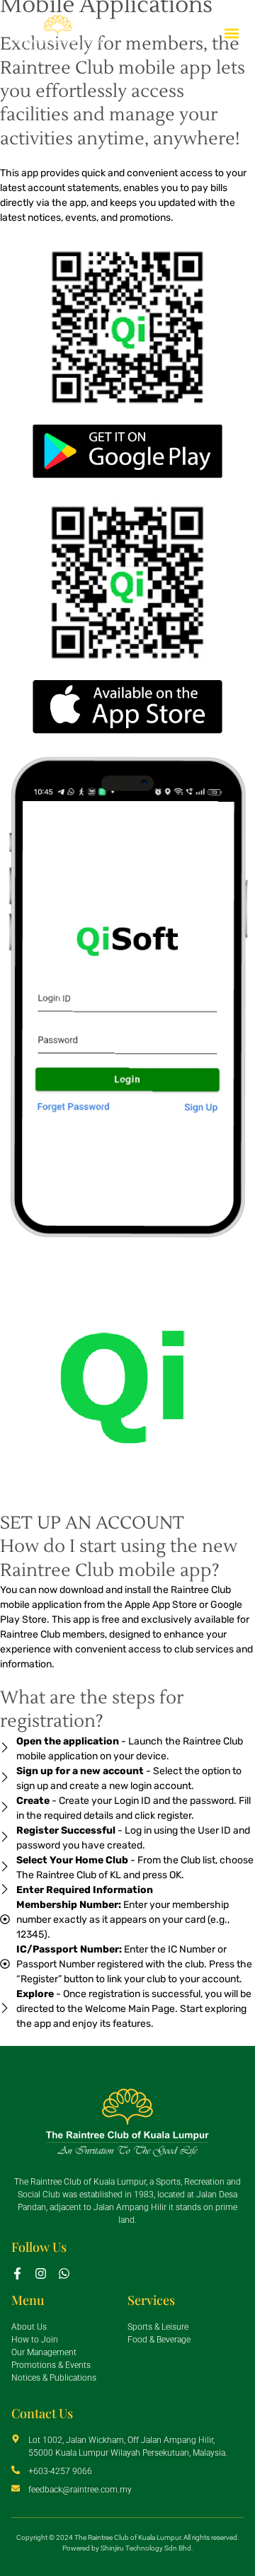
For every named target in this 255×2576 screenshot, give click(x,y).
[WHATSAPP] (64, 2273)
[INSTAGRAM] (41, 2273)
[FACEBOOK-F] (17, 2273)
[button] (232, 34)
